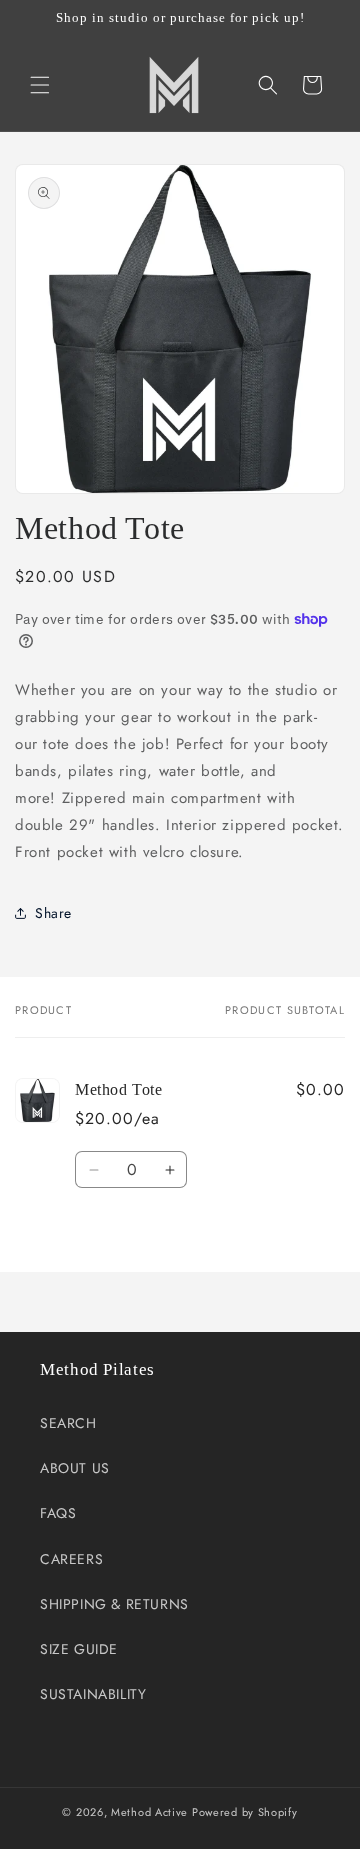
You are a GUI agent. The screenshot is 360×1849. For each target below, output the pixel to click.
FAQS (58, 1513)
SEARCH (68, 1423)
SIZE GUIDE (79, 1649)
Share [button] (53, 913)
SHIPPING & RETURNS (114, 1604)
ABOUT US (75, 1468)
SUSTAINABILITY (93, 1694)
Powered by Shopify (245, 1812)
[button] (40, 85)
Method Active (149, 1812)
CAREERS (71, 1559)
